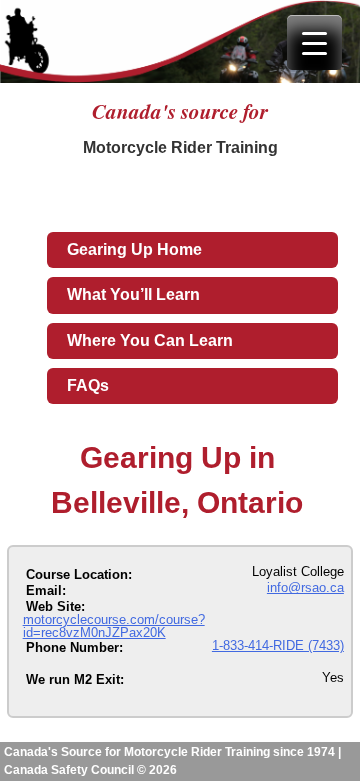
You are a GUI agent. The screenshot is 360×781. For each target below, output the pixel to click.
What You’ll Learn (133, 294)
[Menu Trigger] (314, 42)
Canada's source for (180, 111)
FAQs (88, 385)
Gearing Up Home (134, 249)
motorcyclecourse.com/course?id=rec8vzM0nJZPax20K (114, 626)
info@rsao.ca (305, 587)
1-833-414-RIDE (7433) (278, 645)
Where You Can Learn (150, 340)
